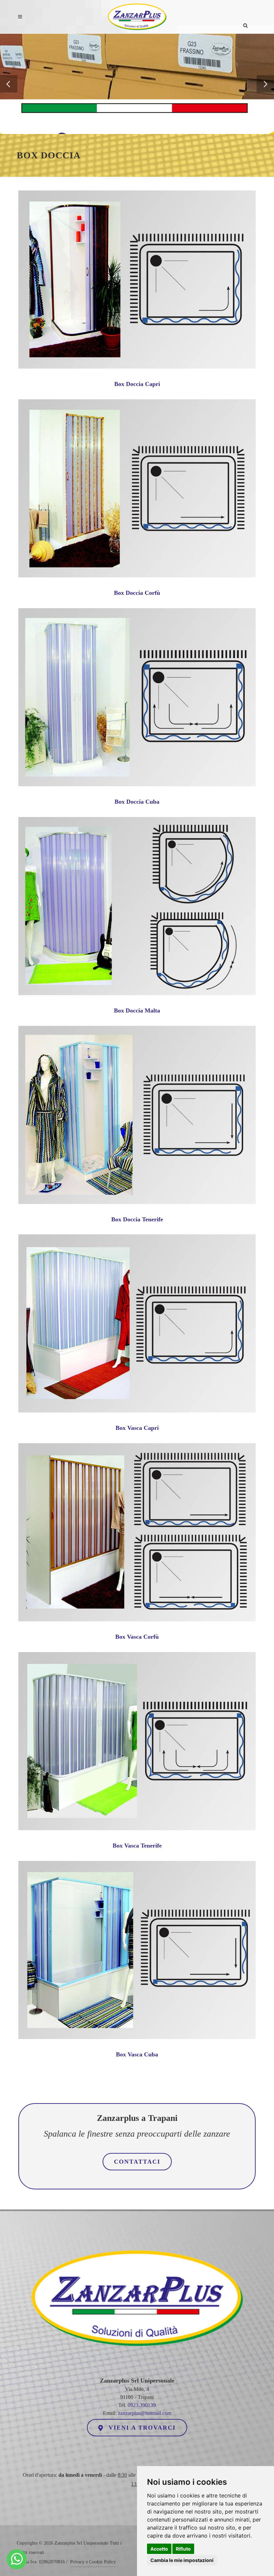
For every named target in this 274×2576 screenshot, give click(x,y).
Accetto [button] (159, 2549)
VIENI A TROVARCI (141, 2428)
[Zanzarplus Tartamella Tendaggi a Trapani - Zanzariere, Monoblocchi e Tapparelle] (17, 2559)
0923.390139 (142, 2405)
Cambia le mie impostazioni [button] (182, 2560)
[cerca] (246, 16)
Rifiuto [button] (183, 2549)
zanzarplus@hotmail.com (145, 2413)
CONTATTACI (137, 2162)
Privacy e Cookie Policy (93, 2562)
